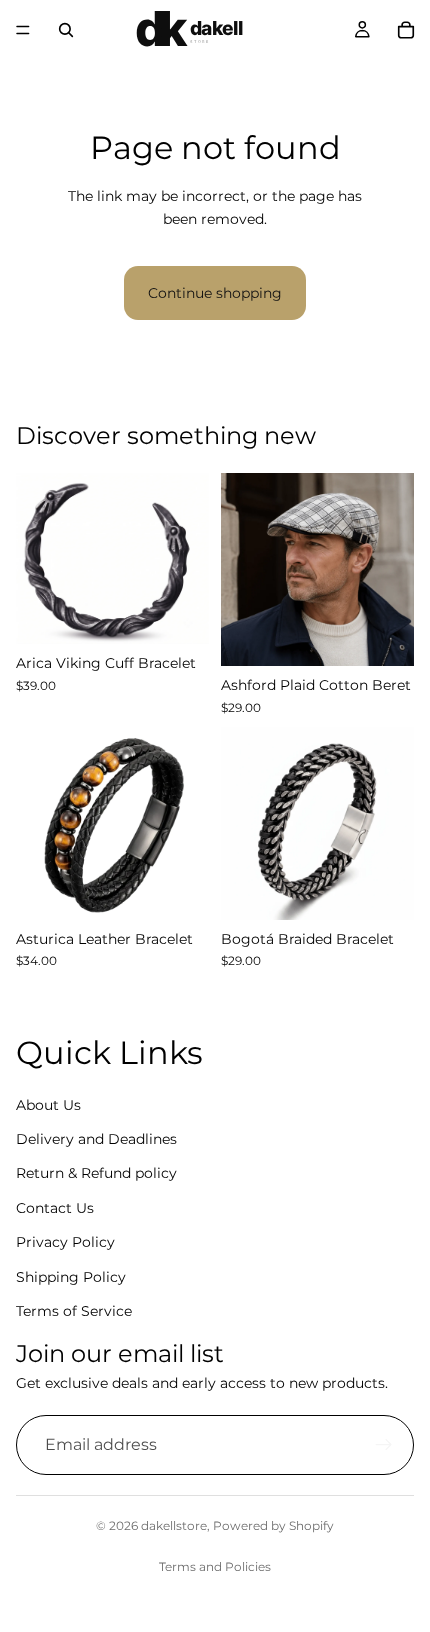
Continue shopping (215, 293)
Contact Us (55, 1207)
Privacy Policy (65, 1242)
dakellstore (174, 1525)
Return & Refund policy (96, 1173)
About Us (48, 1104)
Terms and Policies (215, 1566)
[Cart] (406, 30)
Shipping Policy (71, 1276)
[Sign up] (384, 1444)
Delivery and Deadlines (96, 1138)
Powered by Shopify (273, 1525)
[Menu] (23, 30)
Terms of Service (74, 1310)
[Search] (66, 30)
